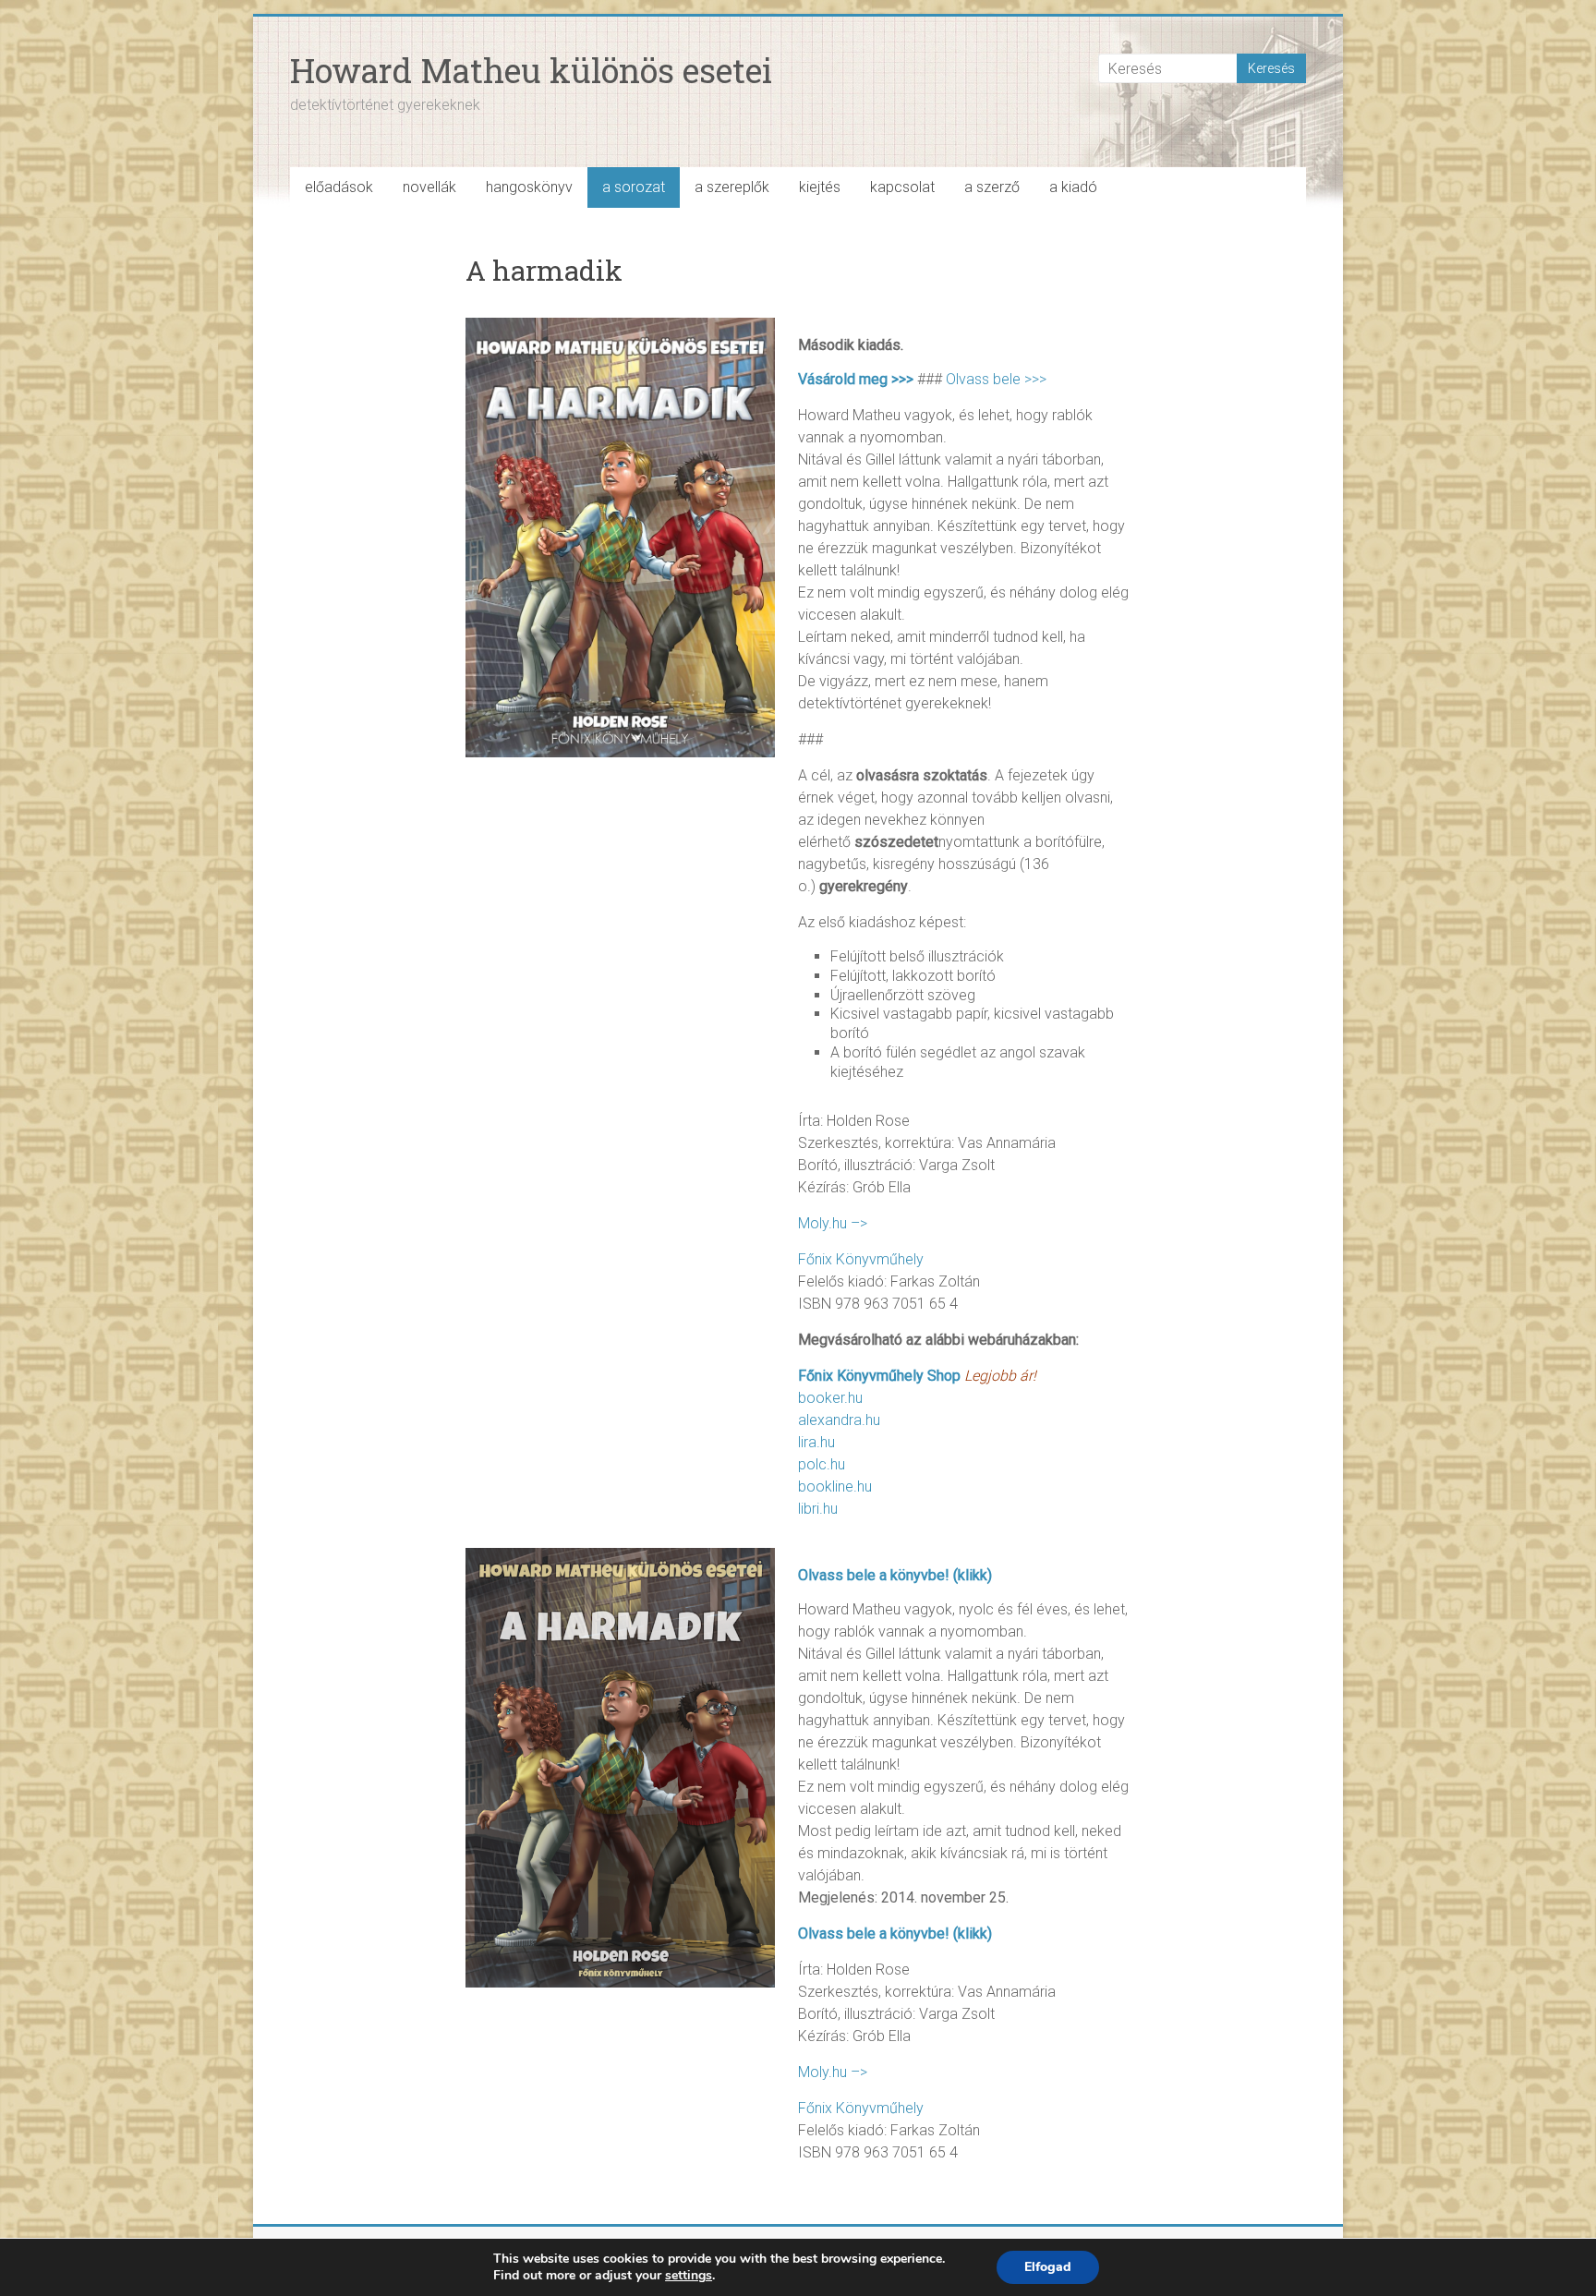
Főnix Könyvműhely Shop (879, 1376)
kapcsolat (902, 187)
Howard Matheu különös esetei (531, 70)
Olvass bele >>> (996, 379)
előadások (339, 187)
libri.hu (818, 1509)
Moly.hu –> (833, 1223)
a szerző (992, 187)
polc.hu (822, 1464)
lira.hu (816, 1442)
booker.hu (830, 1398)
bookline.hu (835, 1486)
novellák (429, 187)
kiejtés (820, 187)
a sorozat (634, 187)
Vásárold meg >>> (856, 379)
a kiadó (1073, 187)
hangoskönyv (529, 187)
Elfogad (1048, 2267)
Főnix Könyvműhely (861, 1259)
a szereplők (732, 187)
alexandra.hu (839, 1420)
